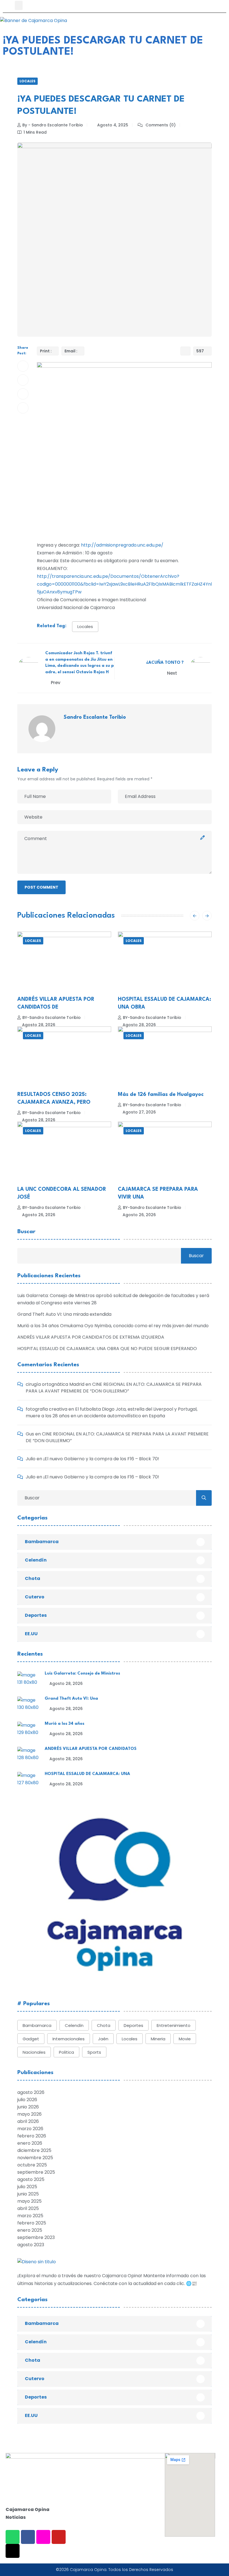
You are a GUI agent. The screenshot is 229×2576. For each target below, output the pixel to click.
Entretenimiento (174, 2025)
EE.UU (31, 1634)
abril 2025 (28, 2208)
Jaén (103, 2039)
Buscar (26, 1232)
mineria (158, 2039)
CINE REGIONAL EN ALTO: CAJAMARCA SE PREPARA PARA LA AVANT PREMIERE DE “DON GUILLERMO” (114, 1388)
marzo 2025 (30, 2216)
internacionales (69, 2039)
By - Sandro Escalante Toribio (53, 125)
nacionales (34, 2052)
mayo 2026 (29, 2114)
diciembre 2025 (34, 2150)
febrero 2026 (32, 2136)
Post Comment (41, 887)
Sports (94, 2052)
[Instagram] (43, 2537)
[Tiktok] (13, 2551)
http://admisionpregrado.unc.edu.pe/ (122, 545)
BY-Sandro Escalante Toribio (52, 1018)
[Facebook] (28, 2537)
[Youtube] (59, 2537)
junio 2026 (28, 2107)
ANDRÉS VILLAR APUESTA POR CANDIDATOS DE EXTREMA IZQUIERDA (91, 1337)
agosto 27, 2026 (139, 1112)
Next (173, 673)
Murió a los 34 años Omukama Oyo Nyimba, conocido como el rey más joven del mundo (113, 1326)
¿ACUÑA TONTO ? (165, 663)
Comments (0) (160, 125)
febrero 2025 (32, 2223)
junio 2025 (28, 2194)
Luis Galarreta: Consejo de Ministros (82, 1674)
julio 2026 (27, 2100)
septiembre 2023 (36, 2237)
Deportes (36, 1615)
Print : (46, 351)
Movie (185, 2039)
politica (66, 2052)
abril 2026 (28, 2121)
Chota (33, 1578)
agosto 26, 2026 (39, 1215)
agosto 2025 (31, 2179)
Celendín (36, 1560)
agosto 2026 (31, 2092)
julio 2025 (27, 2187)
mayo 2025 (29, 2201)
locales (85, 626)
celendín (74, 2025)
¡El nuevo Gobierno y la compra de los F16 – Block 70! (101, 1459)
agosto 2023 (31, 2245)
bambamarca (37, 2025)
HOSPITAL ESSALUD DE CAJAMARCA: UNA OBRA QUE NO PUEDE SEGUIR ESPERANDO (107, 1349)
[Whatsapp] (13, 2537)
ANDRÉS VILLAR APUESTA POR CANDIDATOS (91, 1749)
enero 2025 (30, 2230)
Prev (56, 683)
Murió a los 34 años (65, 1724)
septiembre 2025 (36, 2172)
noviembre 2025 (35, 2158)
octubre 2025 (32, 2165)
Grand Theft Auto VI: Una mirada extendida (64, 1314)
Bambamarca (42, 1542)
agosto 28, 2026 (39, 1025)
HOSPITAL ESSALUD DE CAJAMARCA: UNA (87, 1774)
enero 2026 (30, 2143)
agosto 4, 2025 (113, 125)
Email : (71, 351)
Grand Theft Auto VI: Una (71, 1699)
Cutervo (35, 1597)
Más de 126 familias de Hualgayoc (161, 1095)
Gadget (31, 2039)
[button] (19, 5)
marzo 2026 (30, 2129)
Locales (28, 81)
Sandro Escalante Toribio (95, 717)
